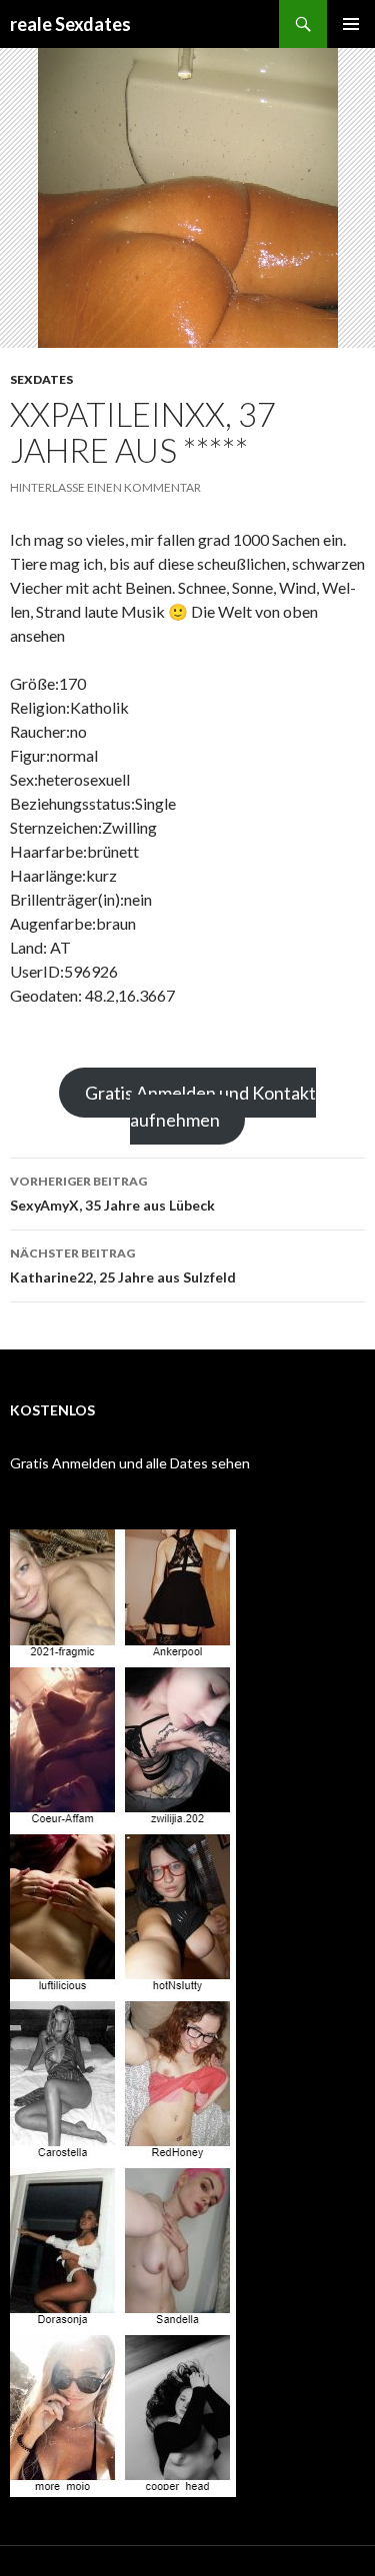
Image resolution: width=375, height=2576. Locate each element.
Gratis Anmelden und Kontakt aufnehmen (200, 1106)
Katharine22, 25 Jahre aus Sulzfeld (123, 1266)
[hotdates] (123, 2013)
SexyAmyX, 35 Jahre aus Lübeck (112, 1194)
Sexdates (41, 379)
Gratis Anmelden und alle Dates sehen (130, 1463)
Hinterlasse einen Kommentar (105, 487)
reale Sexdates (70, 24)
